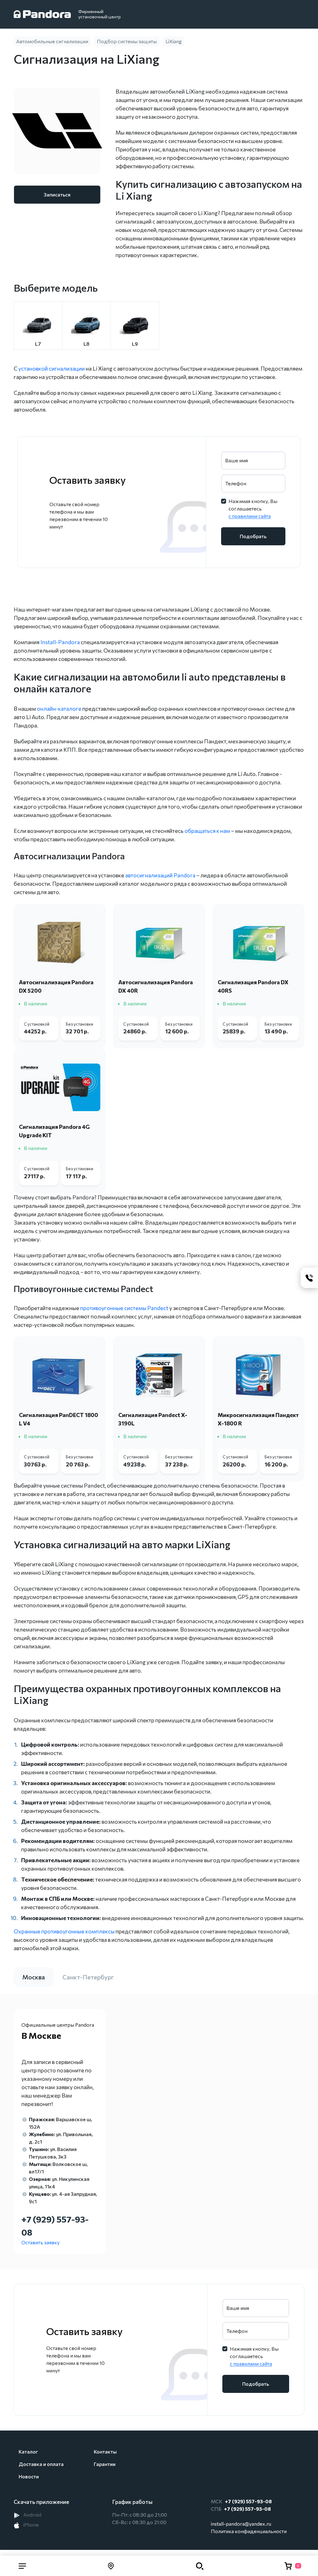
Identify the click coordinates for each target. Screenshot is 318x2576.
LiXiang (174, 41)
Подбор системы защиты (127, 41)
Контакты (105, 2451)
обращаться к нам (207, 831)
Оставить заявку (41, 2242)
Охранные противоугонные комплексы (64, 1931)
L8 (86, 344)
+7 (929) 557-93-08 (248, 2501)
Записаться (57, 194)
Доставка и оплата (41, 2464)
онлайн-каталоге (59, 709)
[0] (288, 2566)
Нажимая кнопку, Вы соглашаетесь (253, 508)
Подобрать (253, 536)
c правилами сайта (250, 516)
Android (32, 2515)
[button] (22, 2566)
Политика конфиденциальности (249, 2531)
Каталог (28, 2451)
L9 (135, 344)
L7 (38, 344)
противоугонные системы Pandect (125, 1308)
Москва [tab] (34, 1977)
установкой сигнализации (52, 368)
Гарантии (105, 2464)
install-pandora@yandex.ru (241, 2524)
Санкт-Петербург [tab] (88, 1977)
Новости (29, 2476)
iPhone (31, 2525)
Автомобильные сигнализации (52, 41)
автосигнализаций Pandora (160, 875)
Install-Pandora (60, 642)
